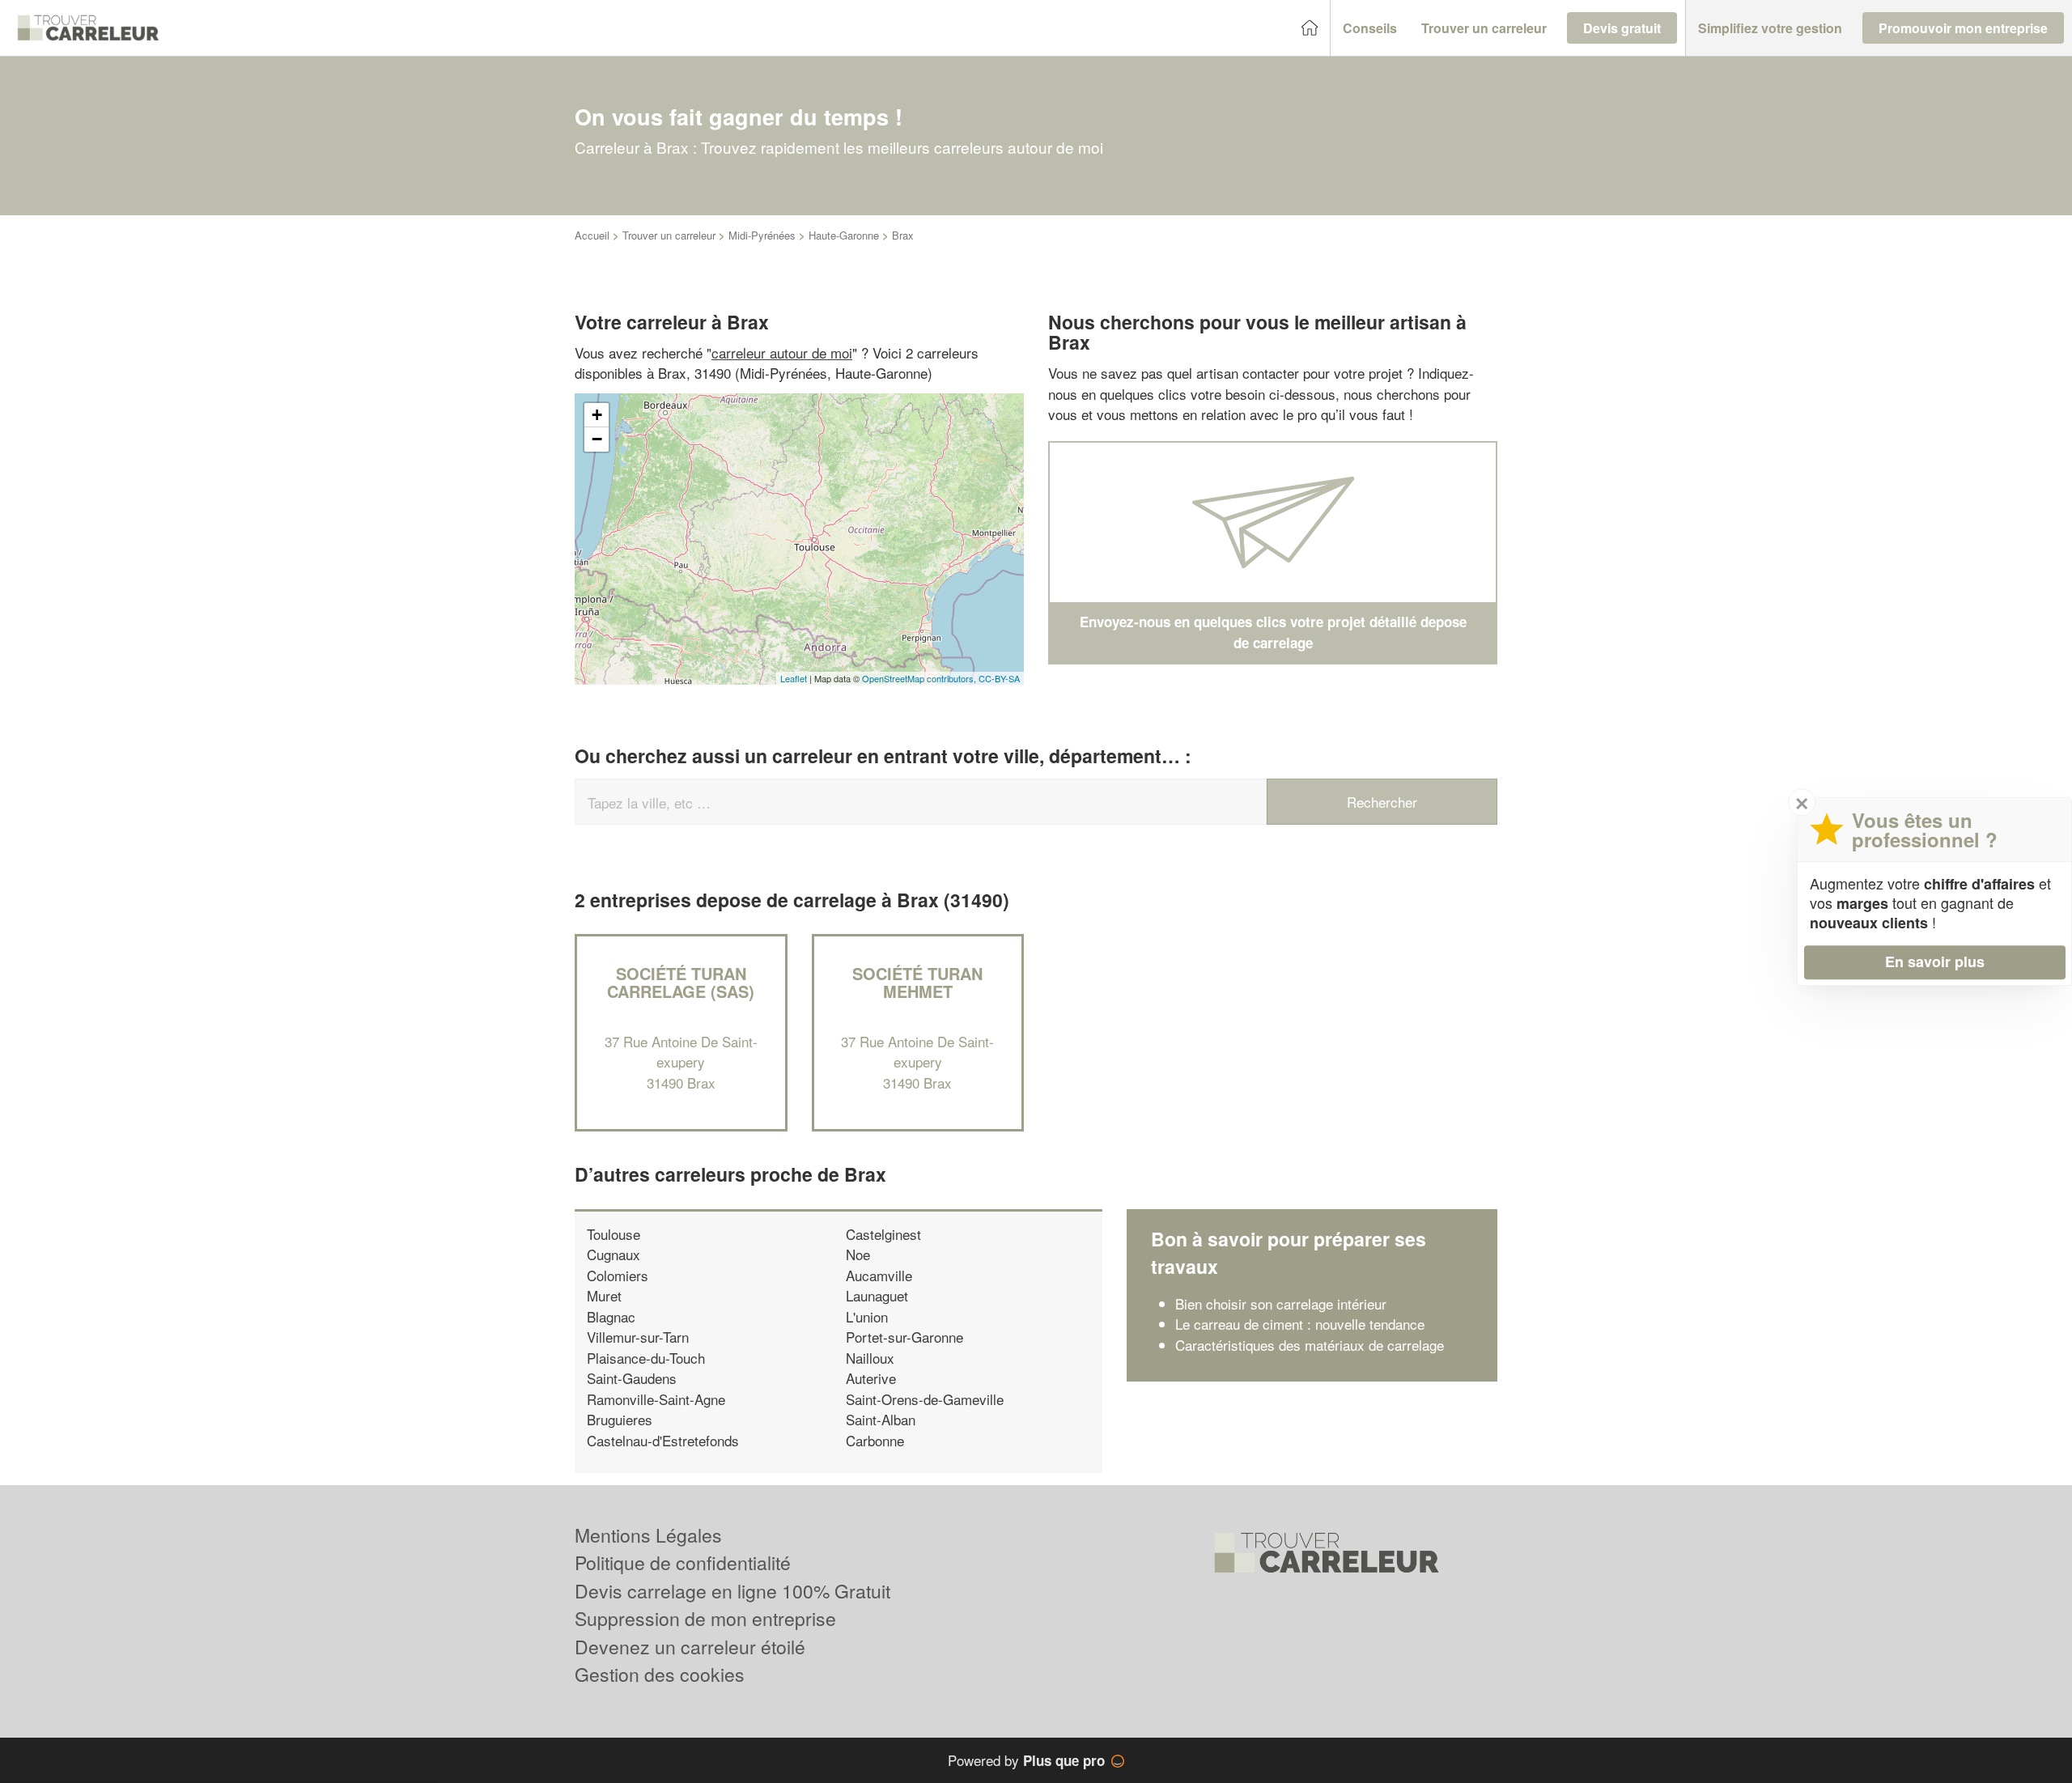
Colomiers (618, 1275)
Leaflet (794, 678)
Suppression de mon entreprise (705, 1618)
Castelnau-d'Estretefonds (663, 1440)
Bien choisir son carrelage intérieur (1281, 1303)
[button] (1370, 28)
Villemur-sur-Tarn (638, 1337)
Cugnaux (614, 1254)
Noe (858, 1254)
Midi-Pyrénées (762, 235)
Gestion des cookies (660, 1674)
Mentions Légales (648, 1535)
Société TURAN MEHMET (917, 982)
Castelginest (883, 1234)
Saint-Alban (881, 1419)
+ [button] (597, 415)
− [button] (597, 439)
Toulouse (614, 1234)
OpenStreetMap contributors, (920, 678)
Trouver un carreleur (669, 235)
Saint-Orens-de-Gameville (925, 1399)
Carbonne (875, 1440)
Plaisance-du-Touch (646, 1358)
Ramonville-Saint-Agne (656, 1399)
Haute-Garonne (844, 235)
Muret (604, 1295)
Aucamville (879, 1275)
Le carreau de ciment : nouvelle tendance (1300, 1324)
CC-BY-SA (999, 678)
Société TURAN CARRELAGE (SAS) (681, 982)
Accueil (592, 235)
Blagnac (611, 1316)
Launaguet (877, 1295)
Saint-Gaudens (632, 1378)
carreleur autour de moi (782, 352)
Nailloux (870, 1358)
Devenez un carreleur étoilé (690, 1647)
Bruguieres (620, 1419)
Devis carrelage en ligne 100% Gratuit (732, 1591)
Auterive (871, 1378)
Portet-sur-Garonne (904, 1337)
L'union (867, 1316)
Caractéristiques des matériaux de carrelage (1310, 1345)
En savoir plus (1935, 962)
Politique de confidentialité (683, 1562)
